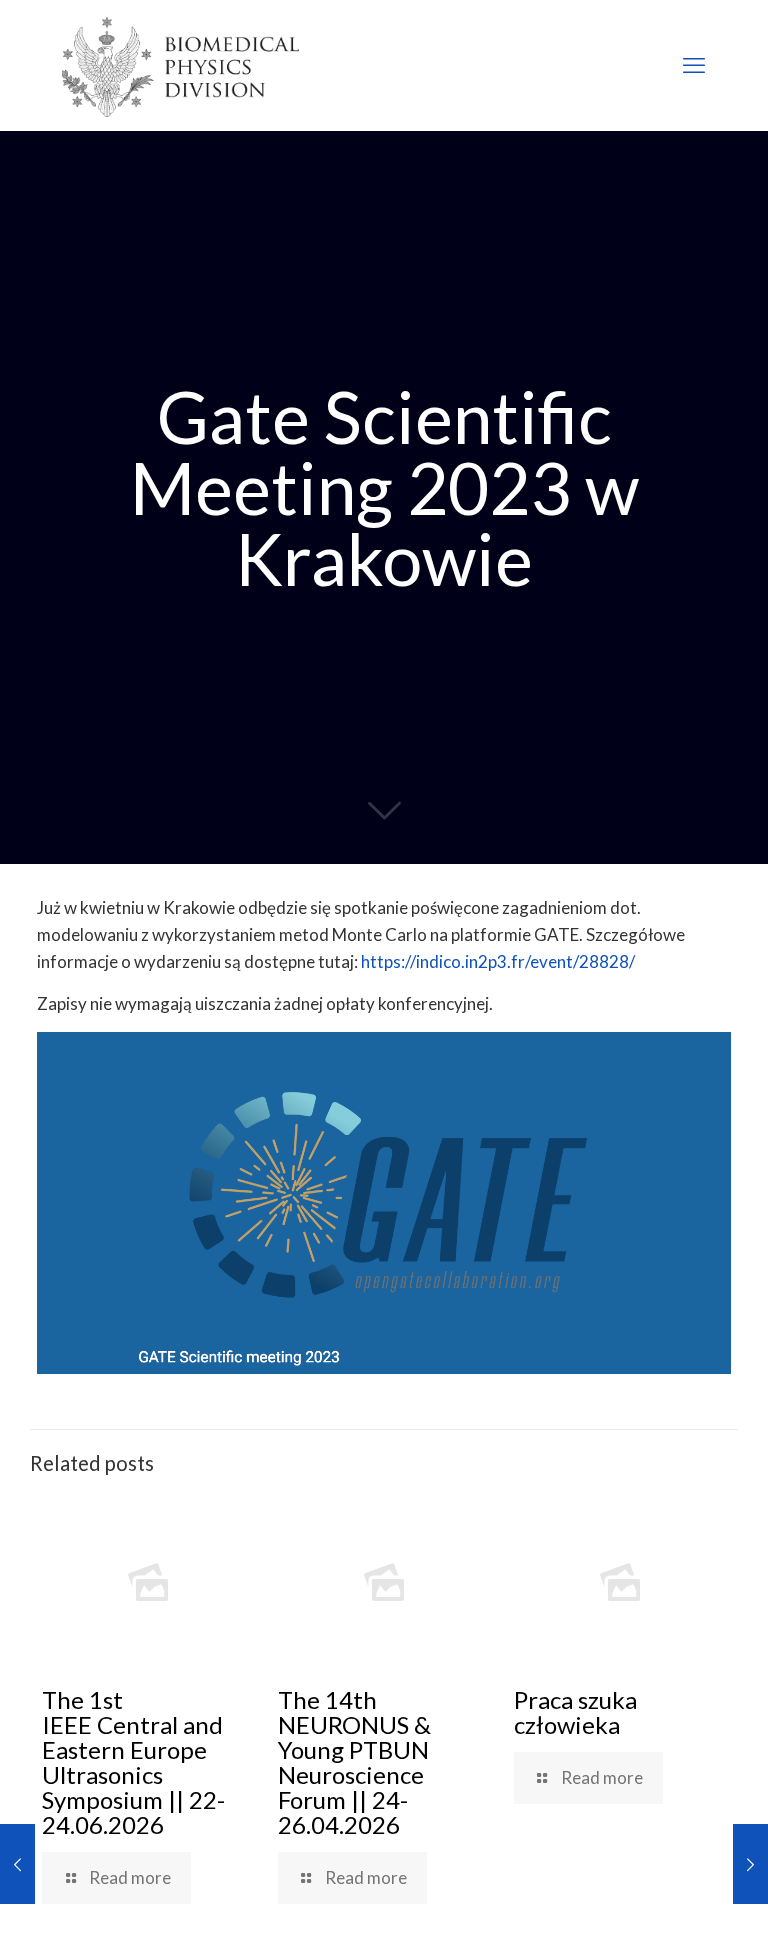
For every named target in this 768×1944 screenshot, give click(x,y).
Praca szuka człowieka (575, 1712)
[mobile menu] (694, 65)
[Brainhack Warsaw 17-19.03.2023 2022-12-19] (17, 1864)
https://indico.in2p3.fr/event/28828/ (498, 961)
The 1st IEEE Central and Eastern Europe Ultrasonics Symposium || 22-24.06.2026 (133, 1762)
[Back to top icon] (672, 1903)
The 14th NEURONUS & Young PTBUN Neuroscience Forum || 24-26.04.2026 (354, 1762)
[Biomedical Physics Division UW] (180, 65)
